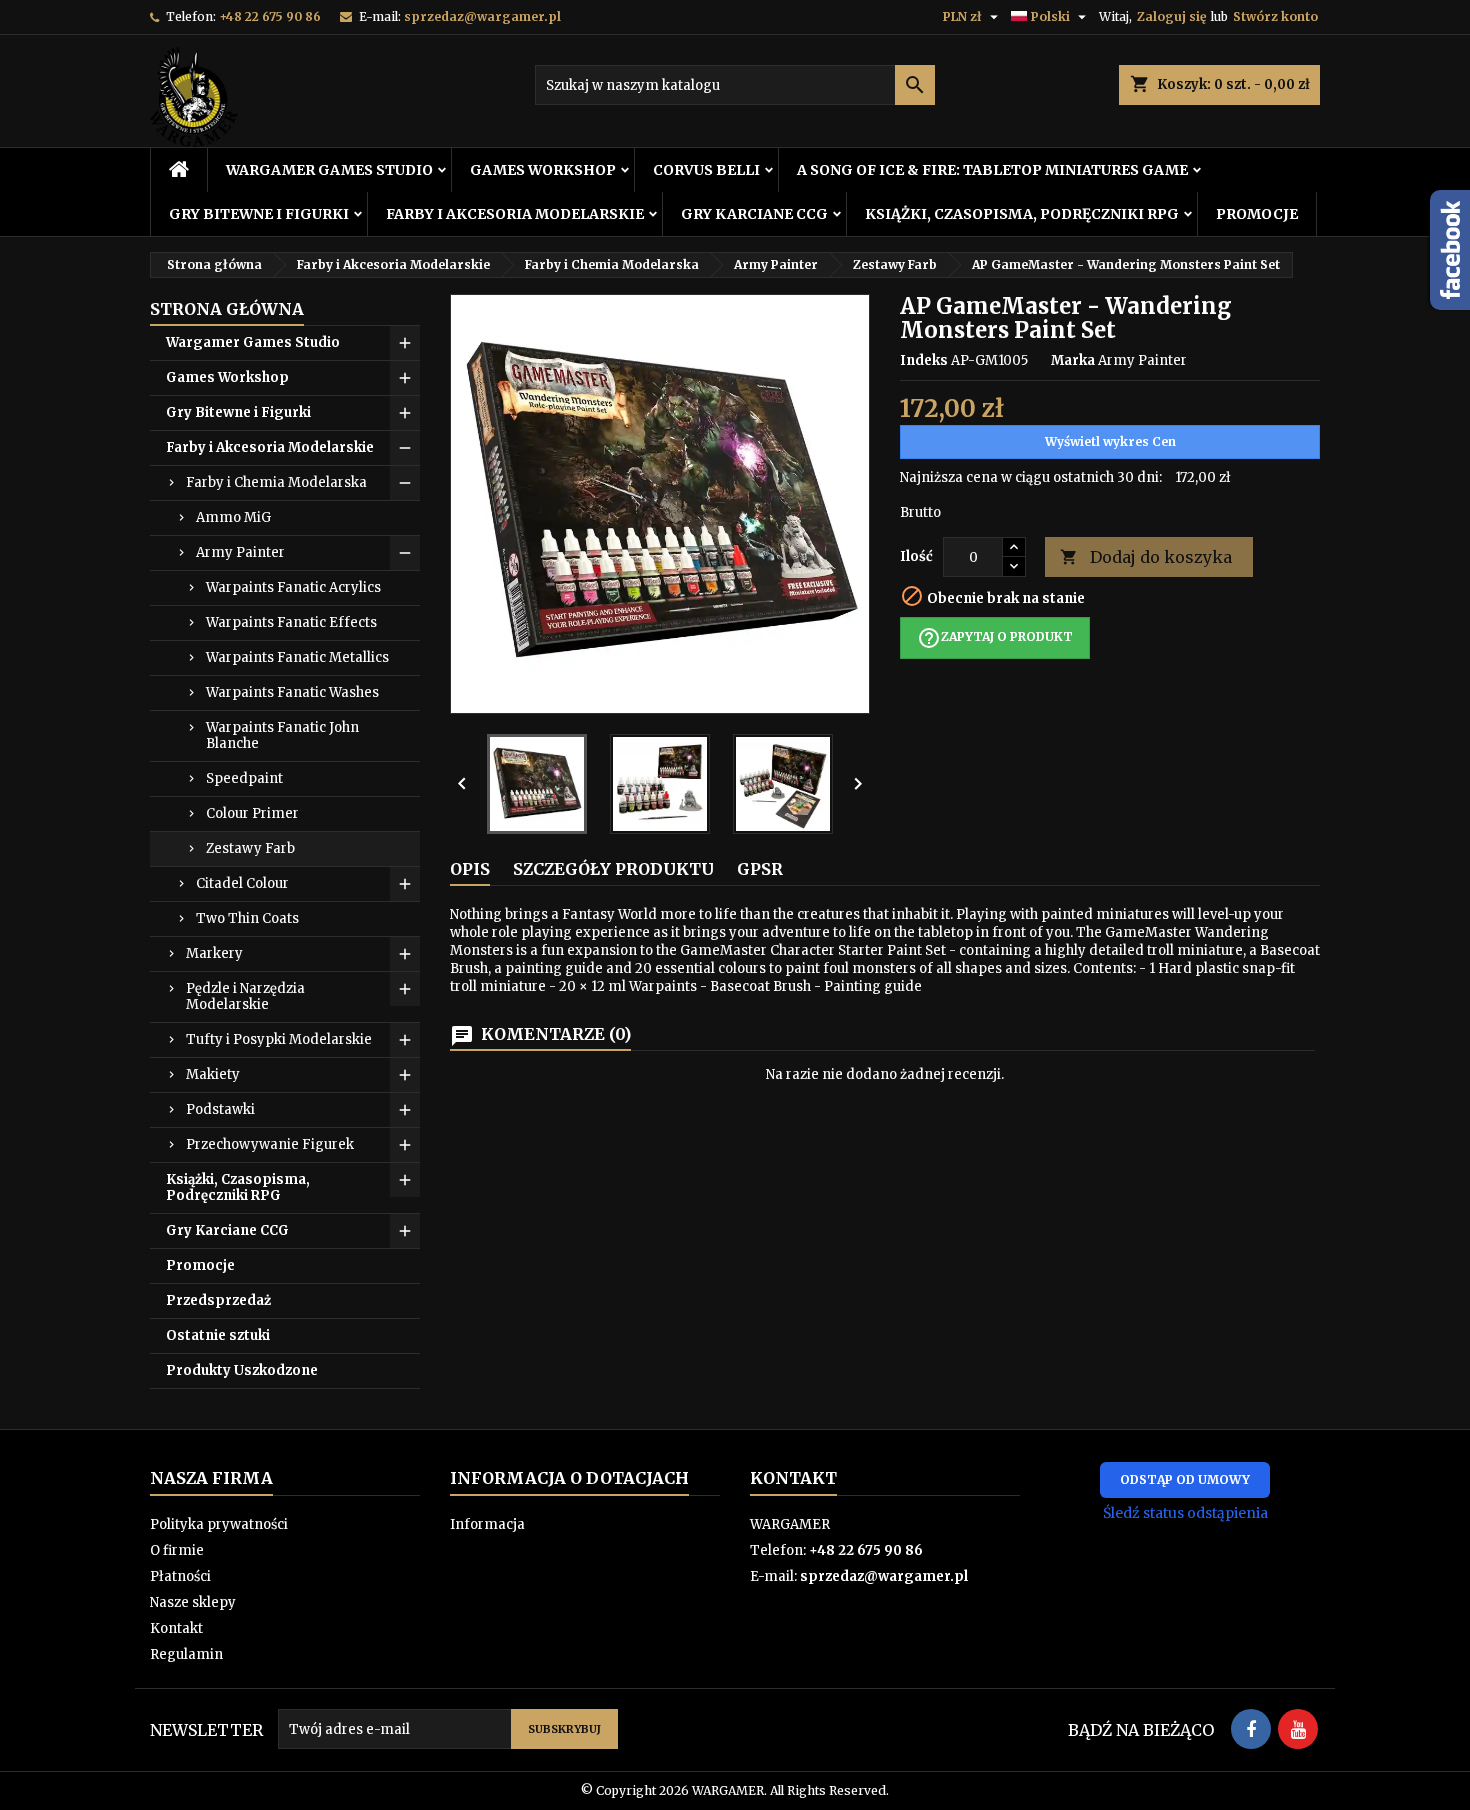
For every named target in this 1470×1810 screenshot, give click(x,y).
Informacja (487, 1524)
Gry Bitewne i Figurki (259, 214)
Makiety (213, 1074)
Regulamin (186, 1654)
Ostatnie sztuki (218, 1335)
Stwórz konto (1275, 16)
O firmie (177, 1550)
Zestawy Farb (250, 848)
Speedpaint (244, 778)
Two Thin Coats (247, 918)
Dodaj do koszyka (1146, 557)
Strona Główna (227, 309)
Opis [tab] (470, 869)
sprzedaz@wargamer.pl (482, 16)
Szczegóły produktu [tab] (613, 869)
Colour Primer (252, 813)
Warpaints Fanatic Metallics (297, 657)
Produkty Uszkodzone (242, 1370)
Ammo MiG (233, 517)
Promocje (1257, 214)
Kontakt (176, 1628)
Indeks (924, 360)
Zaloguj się (1171, 16)
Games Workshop (543, 170)
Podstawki (220, 1109)
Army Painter (240, 552)
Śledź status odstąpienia (1185, 1513)
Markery (214, 953)
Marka (1073, 360)
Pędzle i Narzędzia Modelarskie (245, 996)
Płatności (180, 1576)
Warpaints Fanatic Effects (291, 622)
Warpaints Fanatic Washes (292, 692)
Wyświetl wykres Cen (1110, 441)
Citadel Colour (242, 883)
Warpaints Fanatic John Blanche (282, 735)
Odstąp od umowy (1185, 1479)
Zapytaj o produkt (995, 638)
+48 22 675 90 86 (270, 16)
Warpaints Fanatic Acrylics (293, 587)
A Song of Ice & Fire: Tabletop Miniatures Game (992, 170)
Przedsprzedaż (218, 1300)
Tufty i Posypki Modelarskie (279, 1039)
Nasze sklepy (193, 1602)
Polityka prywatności (219, 1524)
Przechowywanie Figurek (270, 1144)
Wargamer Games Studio (329, 170)
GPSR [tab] (760, 869)
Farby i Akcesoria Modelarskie (515, 214)
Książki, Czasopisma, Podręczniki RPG (1022, 214)
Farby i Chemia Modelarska (276, 482)
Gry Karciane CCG (754, 214)
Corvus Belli (706, 170)
